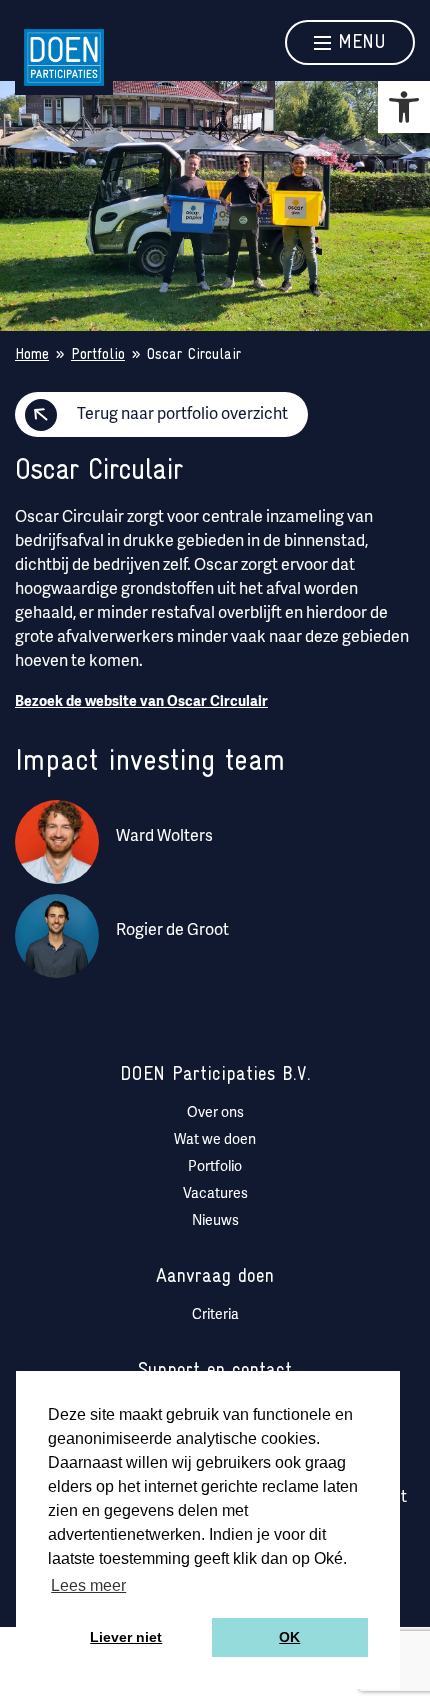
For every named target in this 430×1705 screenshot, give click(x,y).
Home (32, 355)
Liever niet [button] (126, 1637)
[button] (404, 107)
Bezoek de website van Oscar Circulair (141, 701)
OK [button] (289, 1637)
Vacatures (215, 1194)
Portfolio (98, 355)
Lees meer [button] (88, 1585)
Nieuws (215, 1221)
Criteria (215, 1315)
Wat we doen (215, 1140)
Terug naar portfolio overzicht (182, 415)
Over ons (215, 1113)
